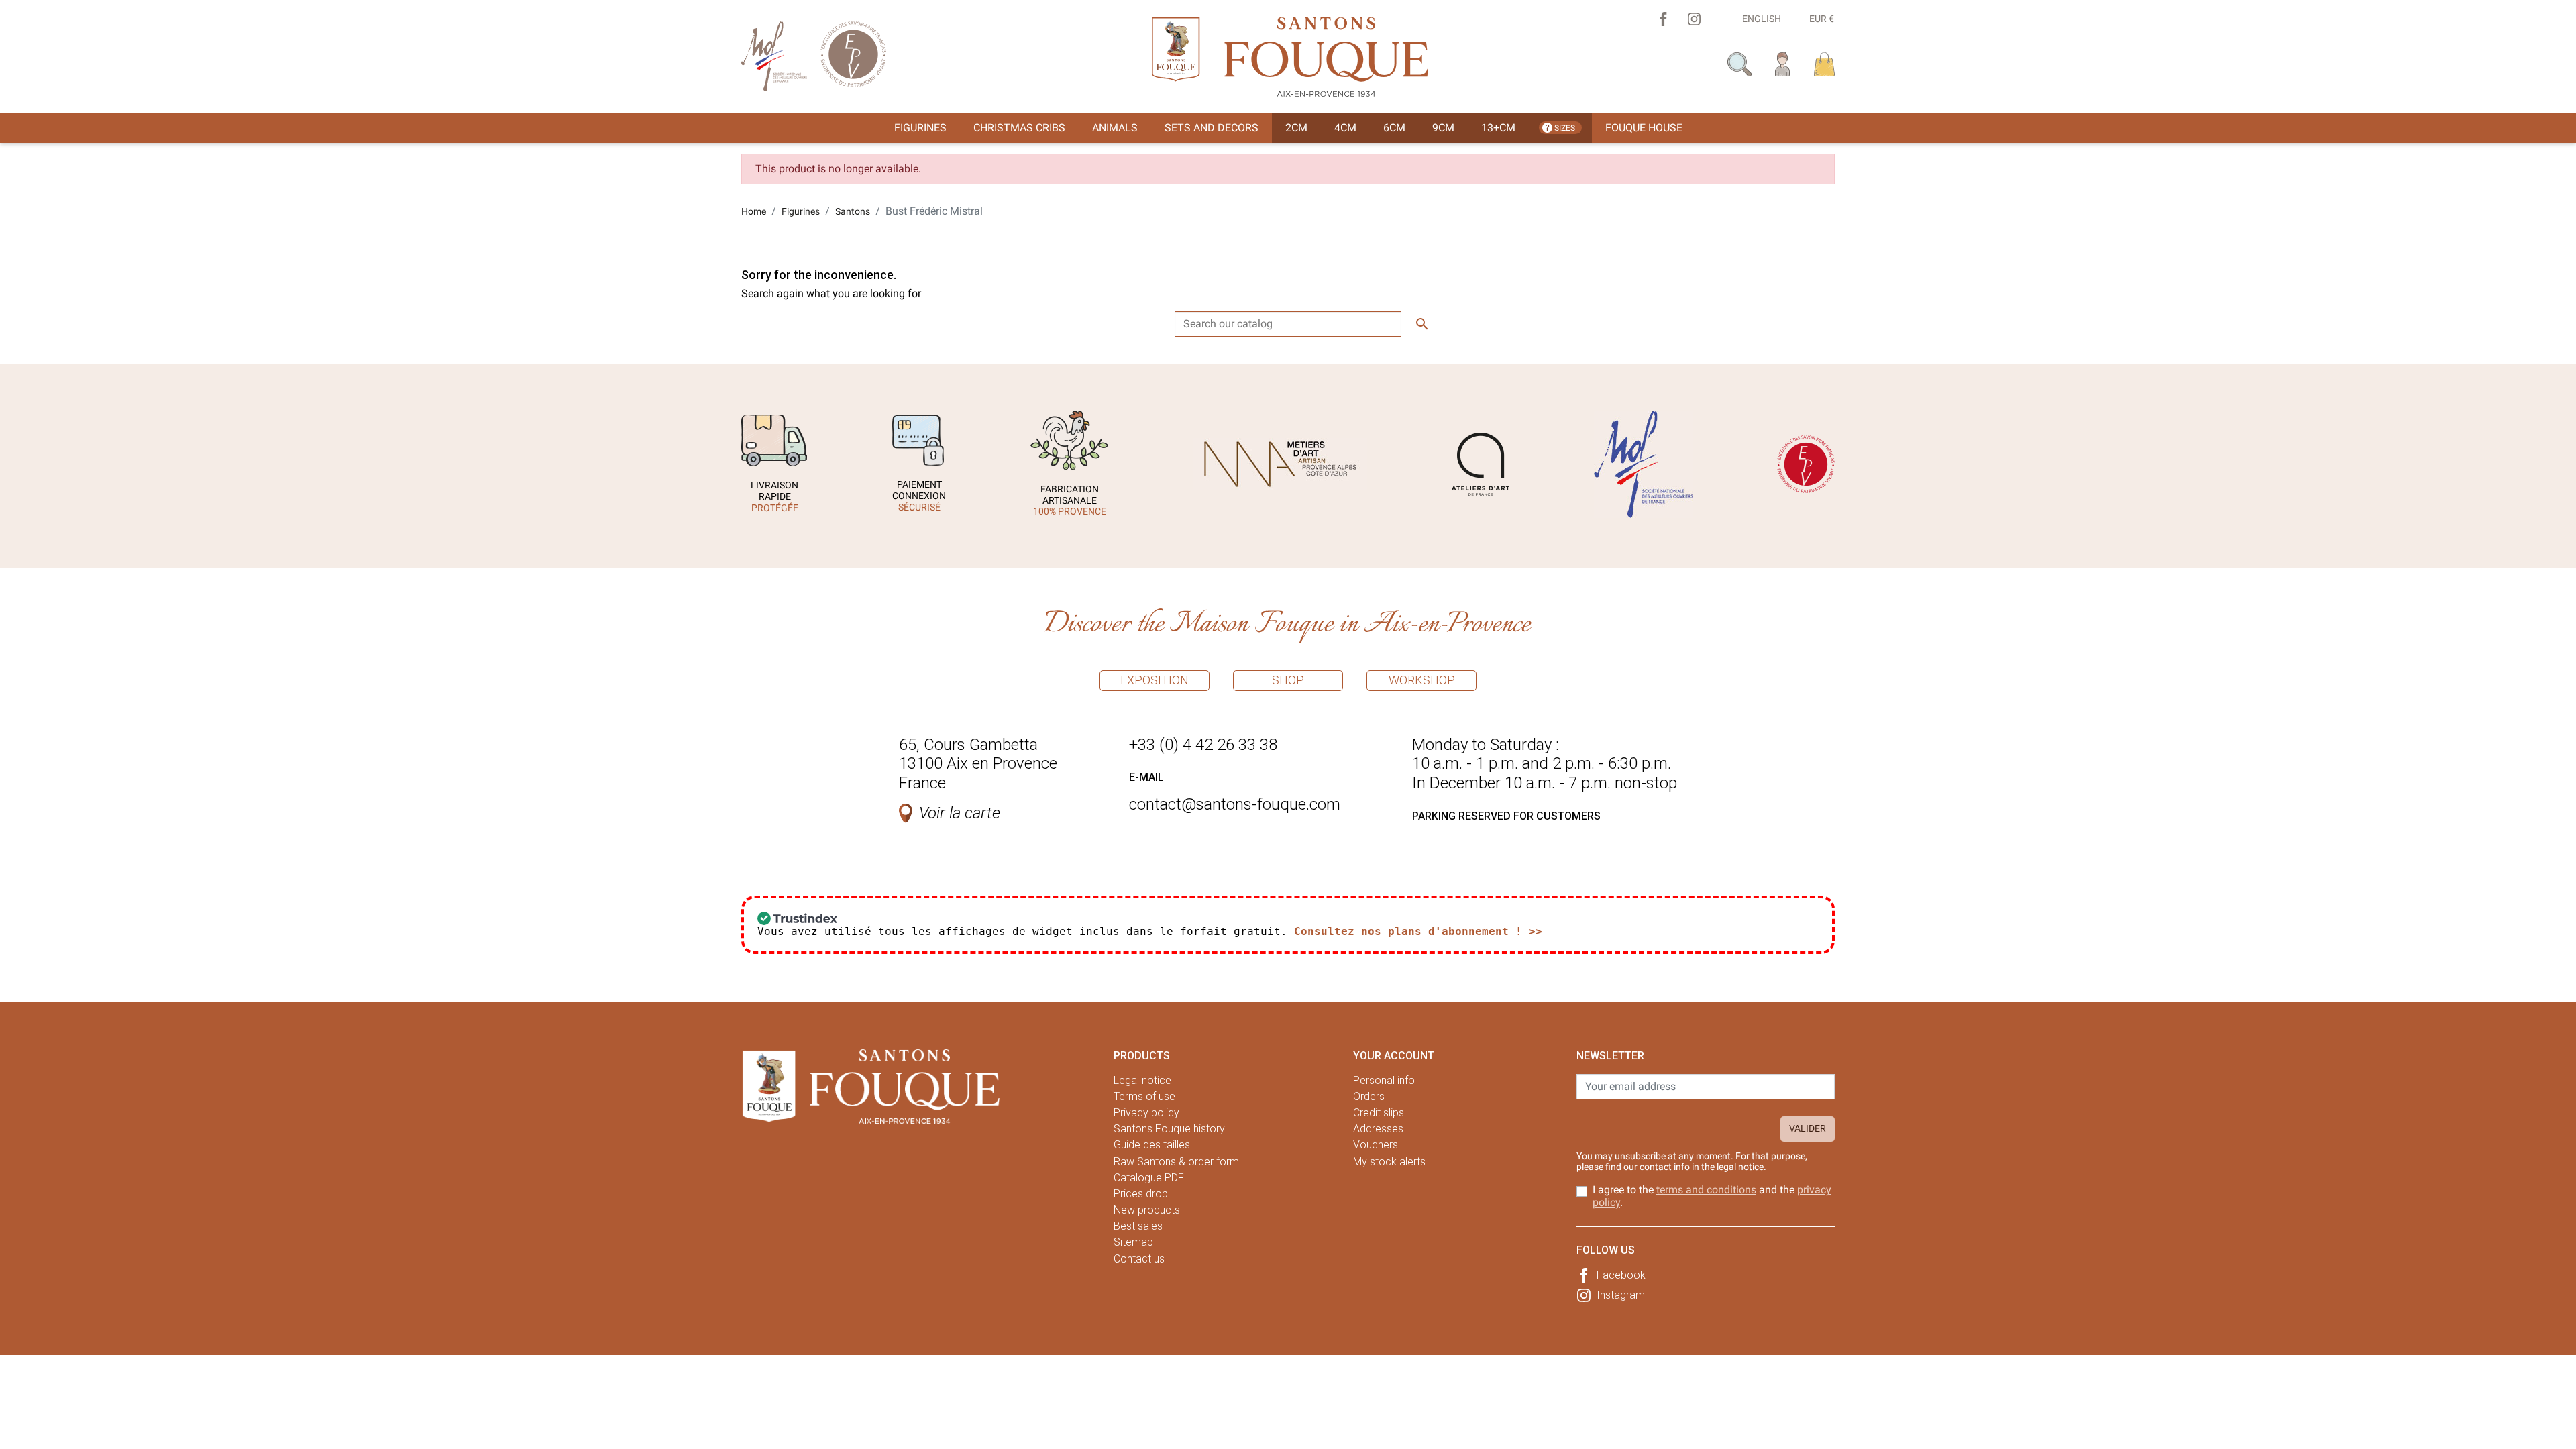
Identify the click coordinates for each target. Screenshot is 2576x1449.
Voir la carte (960, 813)
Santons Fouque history (1169, 1129)
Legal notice (1142, 1080)
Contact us (1139, 1259)
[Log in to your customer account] (1783, 63)
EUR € (1822, 19)
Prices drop (1141, 1194)
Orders (1369, 1096)
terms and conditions (1706, 1190)
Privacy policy (1146, 1113)
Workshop (1422, 680)
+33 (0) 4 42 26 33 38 (1203, 745)
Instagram (1621, 1295)
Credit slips (1379, 1113)
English (1762, 19)
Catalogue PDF (1149, 1178)
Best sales (1138, 1226)
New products (1147, 1210)
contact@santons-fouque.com (1235, 804)
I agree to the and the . (1712, 1196)
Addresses (1378, 1129)
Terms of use (1144, 1096)
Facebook (1621, 1275)
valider (1808, 1128)
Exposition (1155, 680)
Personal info (1384, 1080)
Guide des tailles (1152, 1145)
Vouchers (1376, 1145)
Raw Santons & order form (1176, 1162)
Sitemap (1133, 1242)
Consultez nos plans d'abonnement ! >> (1418, 931)
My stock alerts (1389, 1162)
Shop (1288, 680)
